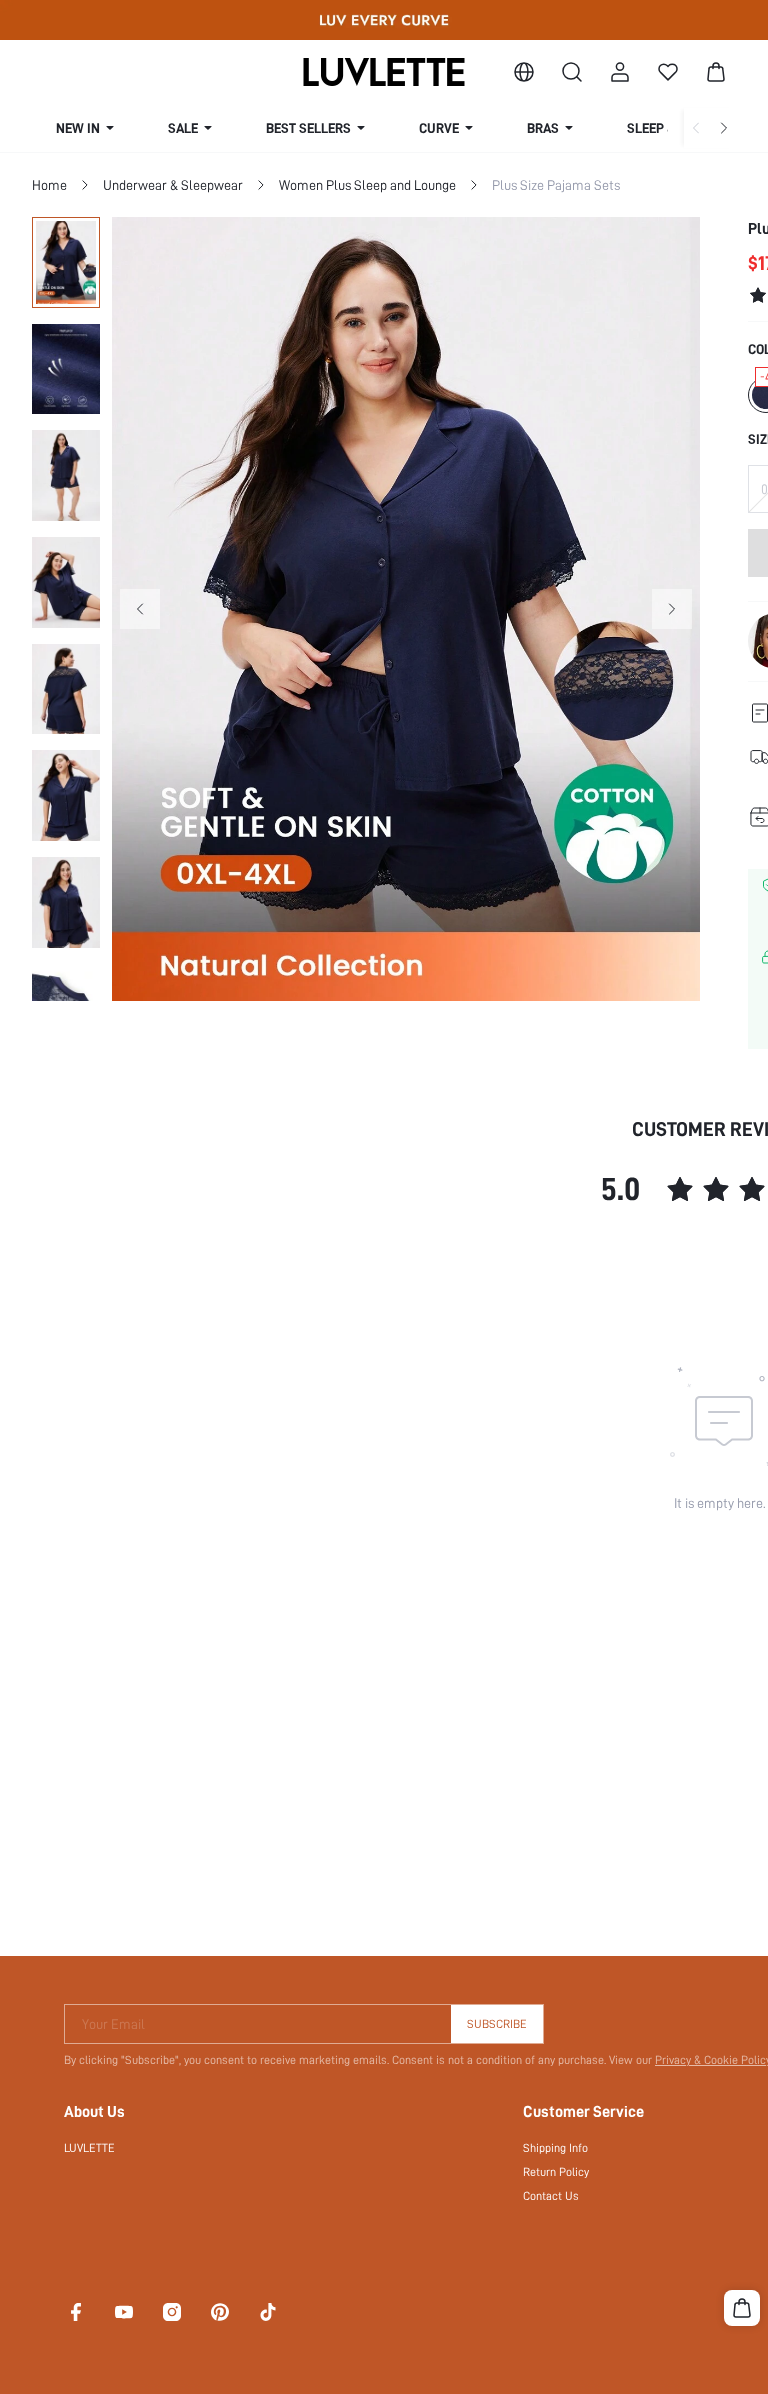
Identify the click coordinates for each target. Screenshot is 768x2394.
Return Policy (556, 2172)
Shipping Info (555, 2148)
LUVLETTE (89, 2148)
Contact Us (551, 2196)
